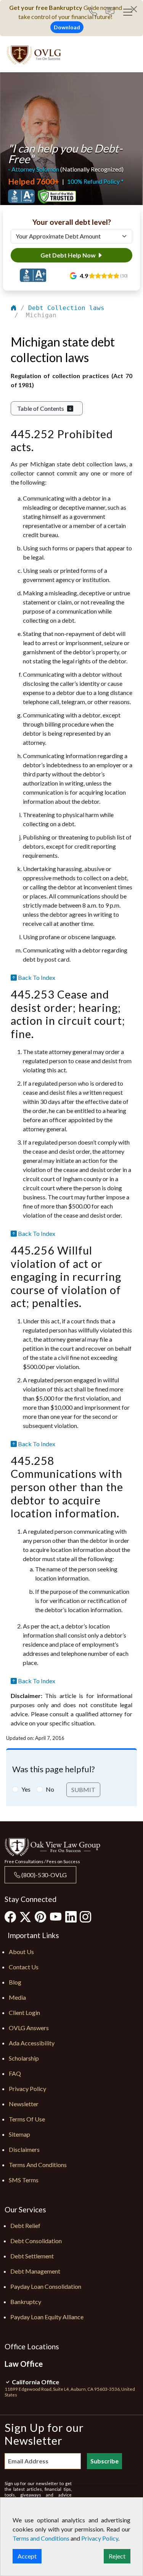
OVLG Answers (29, 2028)
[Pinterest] (40, 1916)
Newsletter (24, 2104)
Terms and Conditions (38, 2165)
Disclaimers (24, 2149)
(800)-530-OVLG (43, 1875)
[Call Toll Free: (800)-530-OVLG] (96, 12)
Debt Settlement (32, 2256)
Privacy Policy (27, 2089)
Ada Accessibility (32, 2043)
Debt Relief (25, 2225)
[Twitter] (25, 1917)
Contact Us (24, 1967)
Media (17, 1997)
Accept (27, 2556)
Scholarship (24, 2058)
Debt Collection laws (66, 308)
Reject (117, 2556)
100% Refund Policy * (95, 181)
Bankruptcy (26, 2302)
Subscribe (104, 2461)
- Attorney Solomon (34, 169)
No (50, 1789)
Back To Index (36, 977)
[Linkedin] (71, 1916)
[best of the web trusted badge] (57, 196)
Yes (26, 1789)
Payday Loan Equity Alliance (47, 2317)
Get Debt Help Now (69, 255)
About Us (21, 1952)
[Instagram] (85, 1916)
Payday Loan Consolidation (46, 2286)
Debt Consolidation (36, 2241)
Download (67, 27)
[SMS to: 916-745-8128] (110, 12)
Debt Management (35, 2271)
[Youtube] (56, 1916)
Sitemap (19, 2134)
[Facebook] (10, 1916)
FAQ (15, 2073)
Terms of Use (27, 2119)
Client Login (24, 2012)
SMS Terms (24, 2180)
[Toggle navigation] (128, 12)
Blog (15, 1982)
